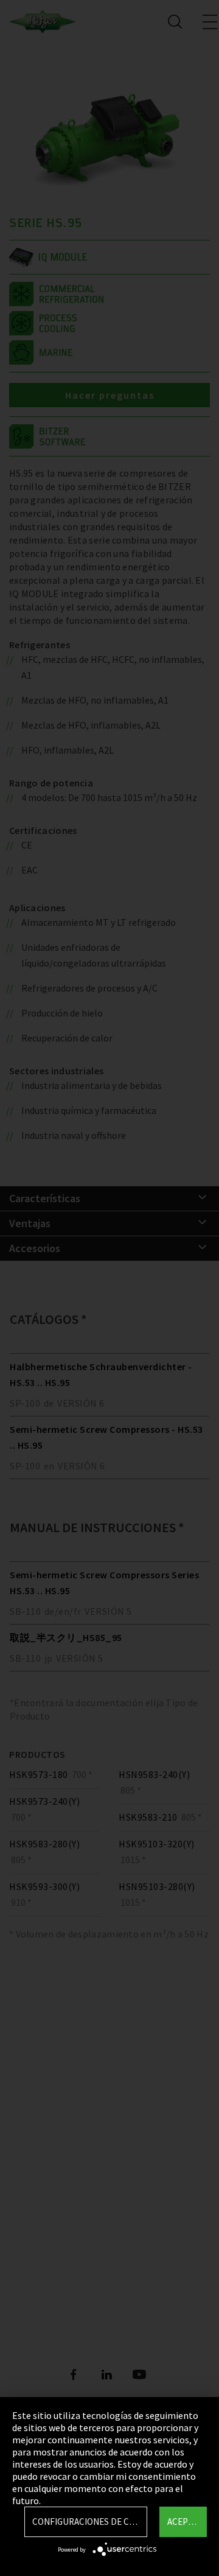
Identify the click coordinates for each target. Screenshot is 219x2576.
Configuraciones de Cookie (90, 2522)
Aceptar (185, 2522)
